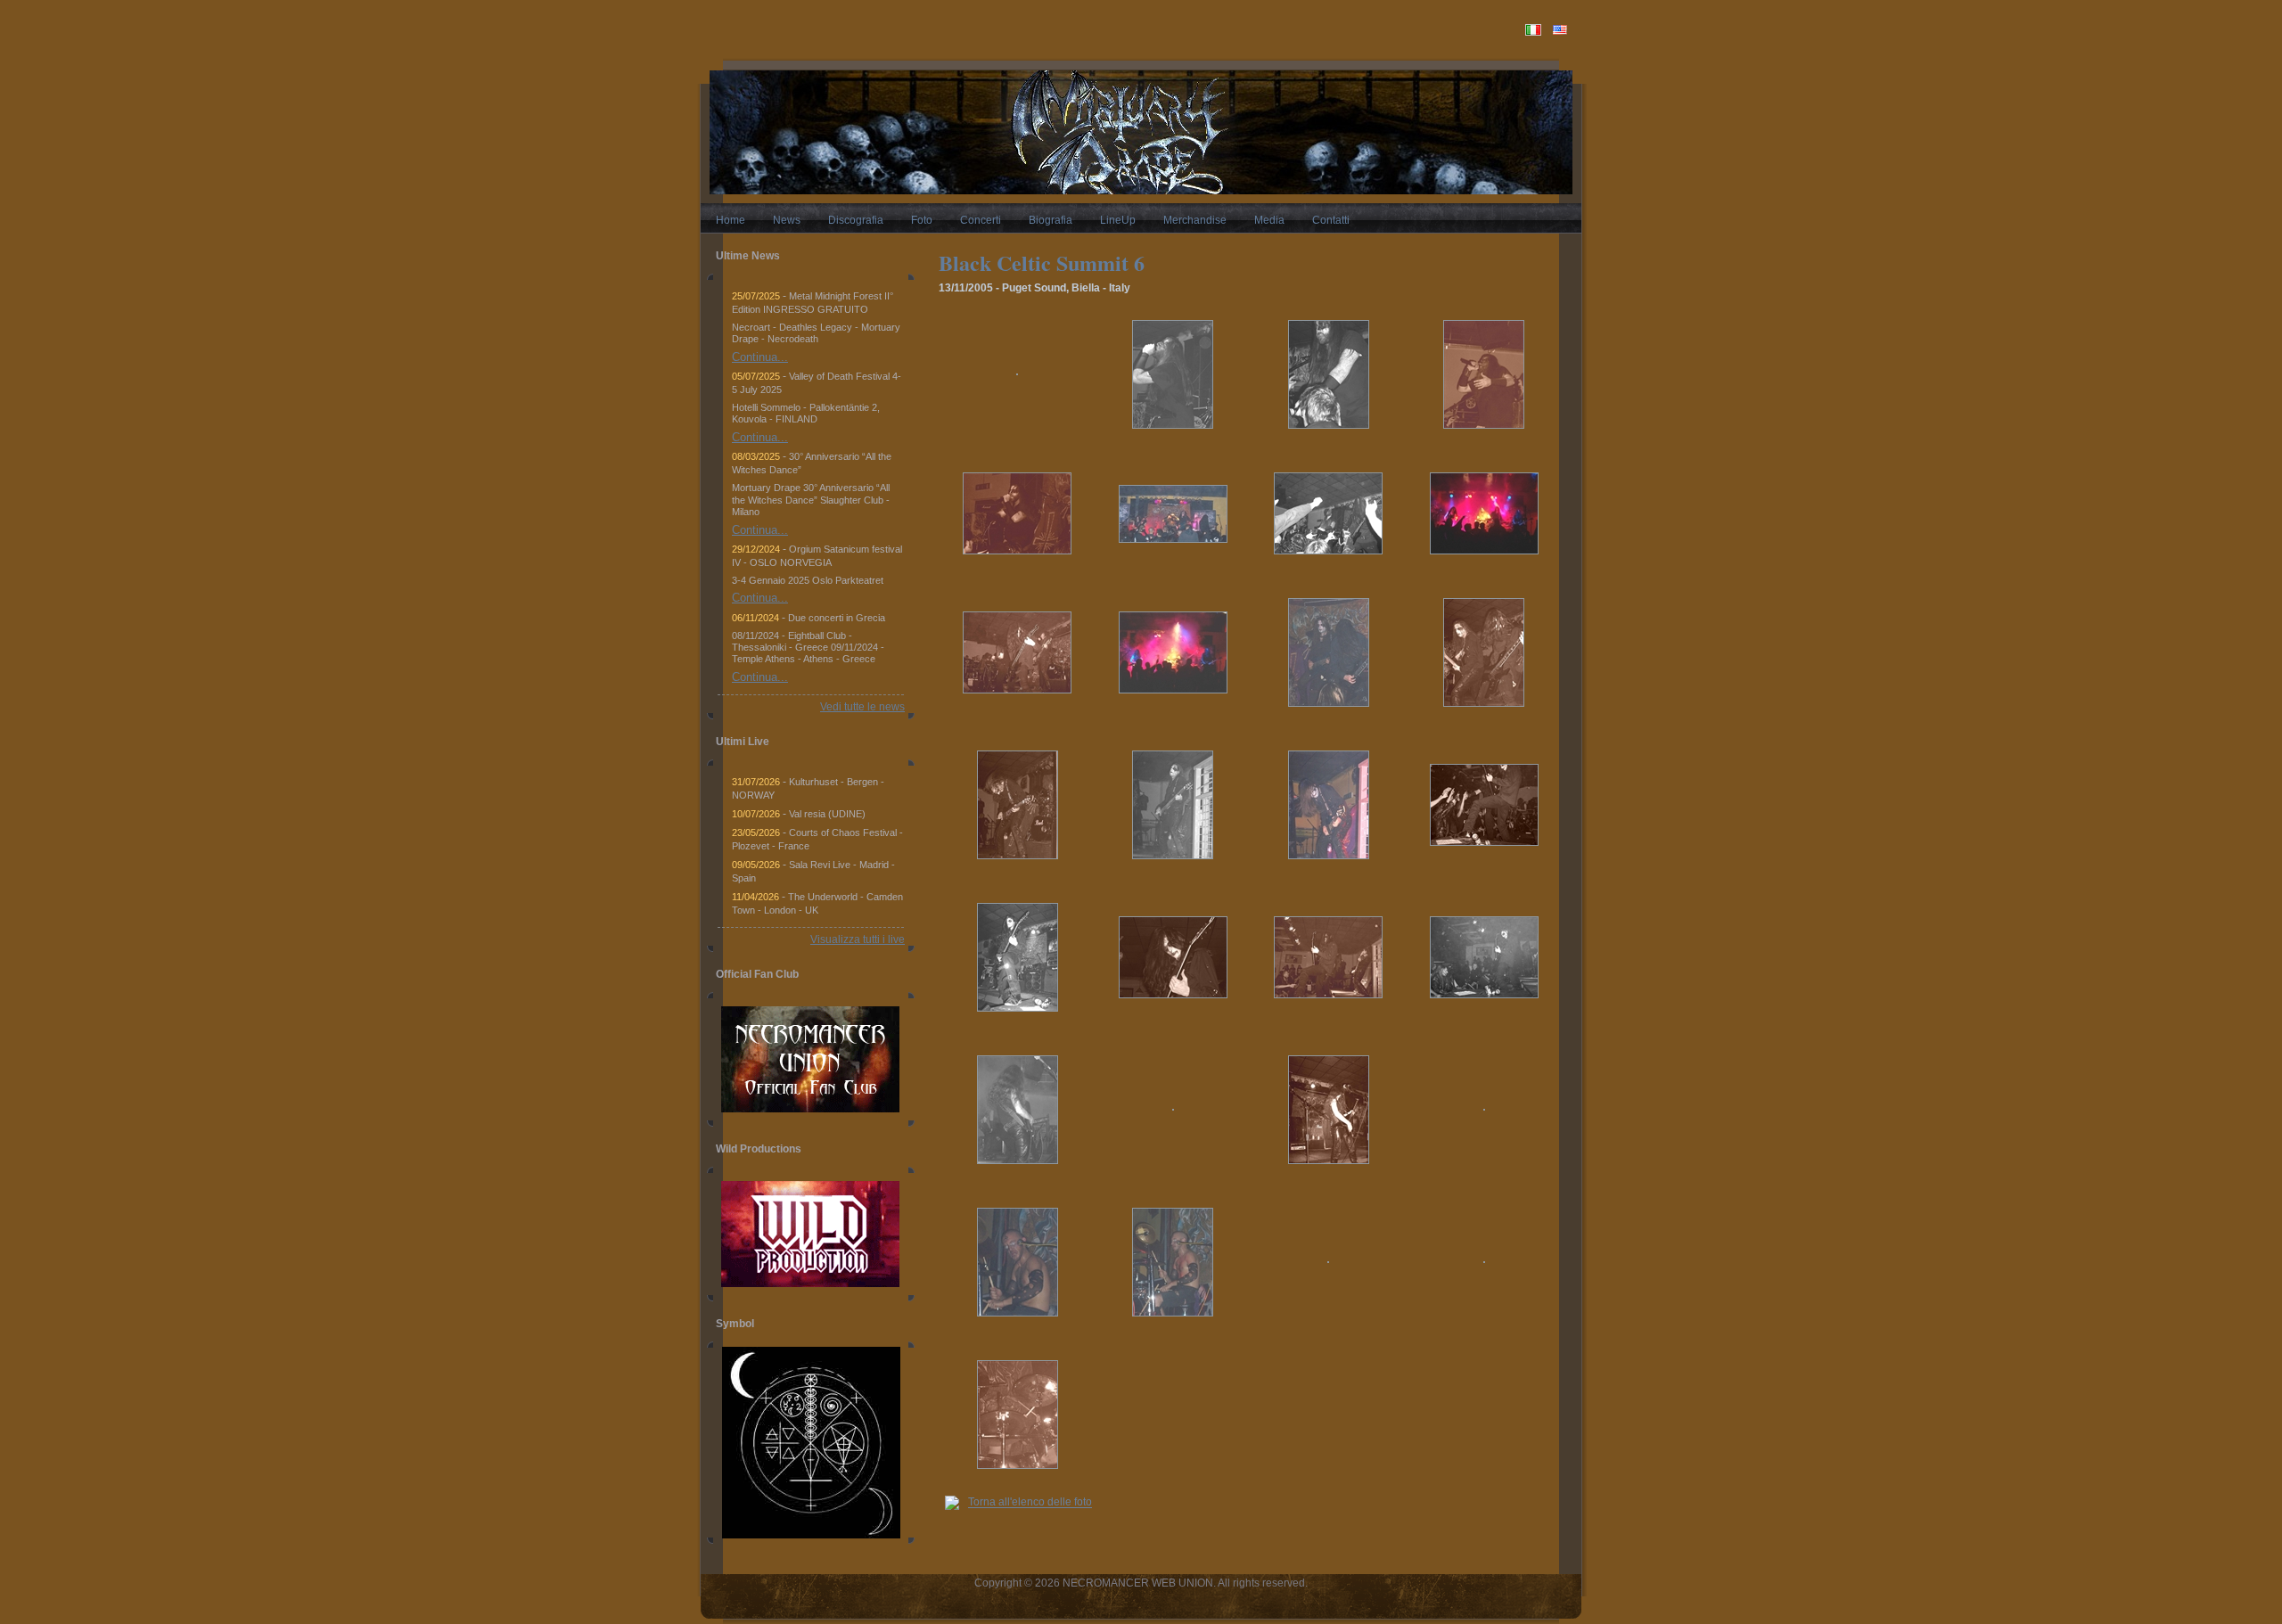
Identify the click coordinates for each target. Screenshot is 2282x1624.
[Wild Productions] (810, 1234)
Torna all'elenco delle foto (1030, 1503)
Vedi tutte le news (862, 707)
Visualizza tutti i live (858, 939)
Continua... (760, 357)
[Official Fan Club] (810, 1059)
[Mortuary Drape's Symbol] (811, 1535)
